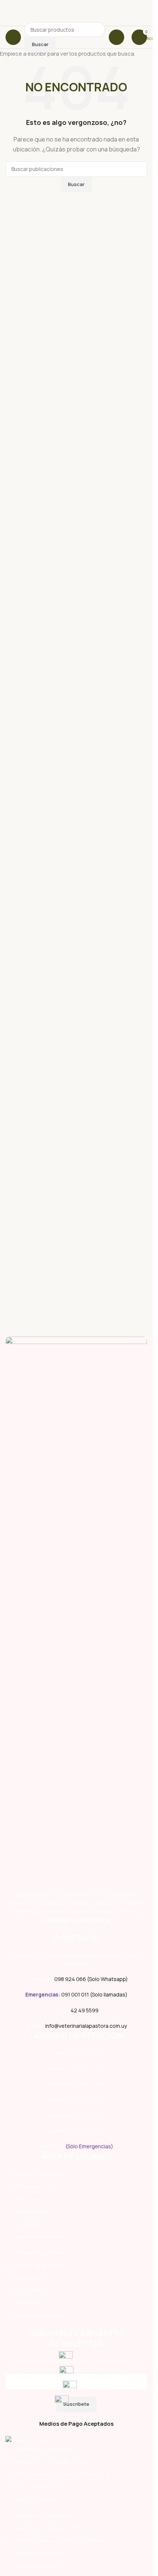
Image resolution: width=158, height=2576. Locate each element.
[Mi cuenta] (116, 37)
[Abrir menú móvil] (13, 37)
